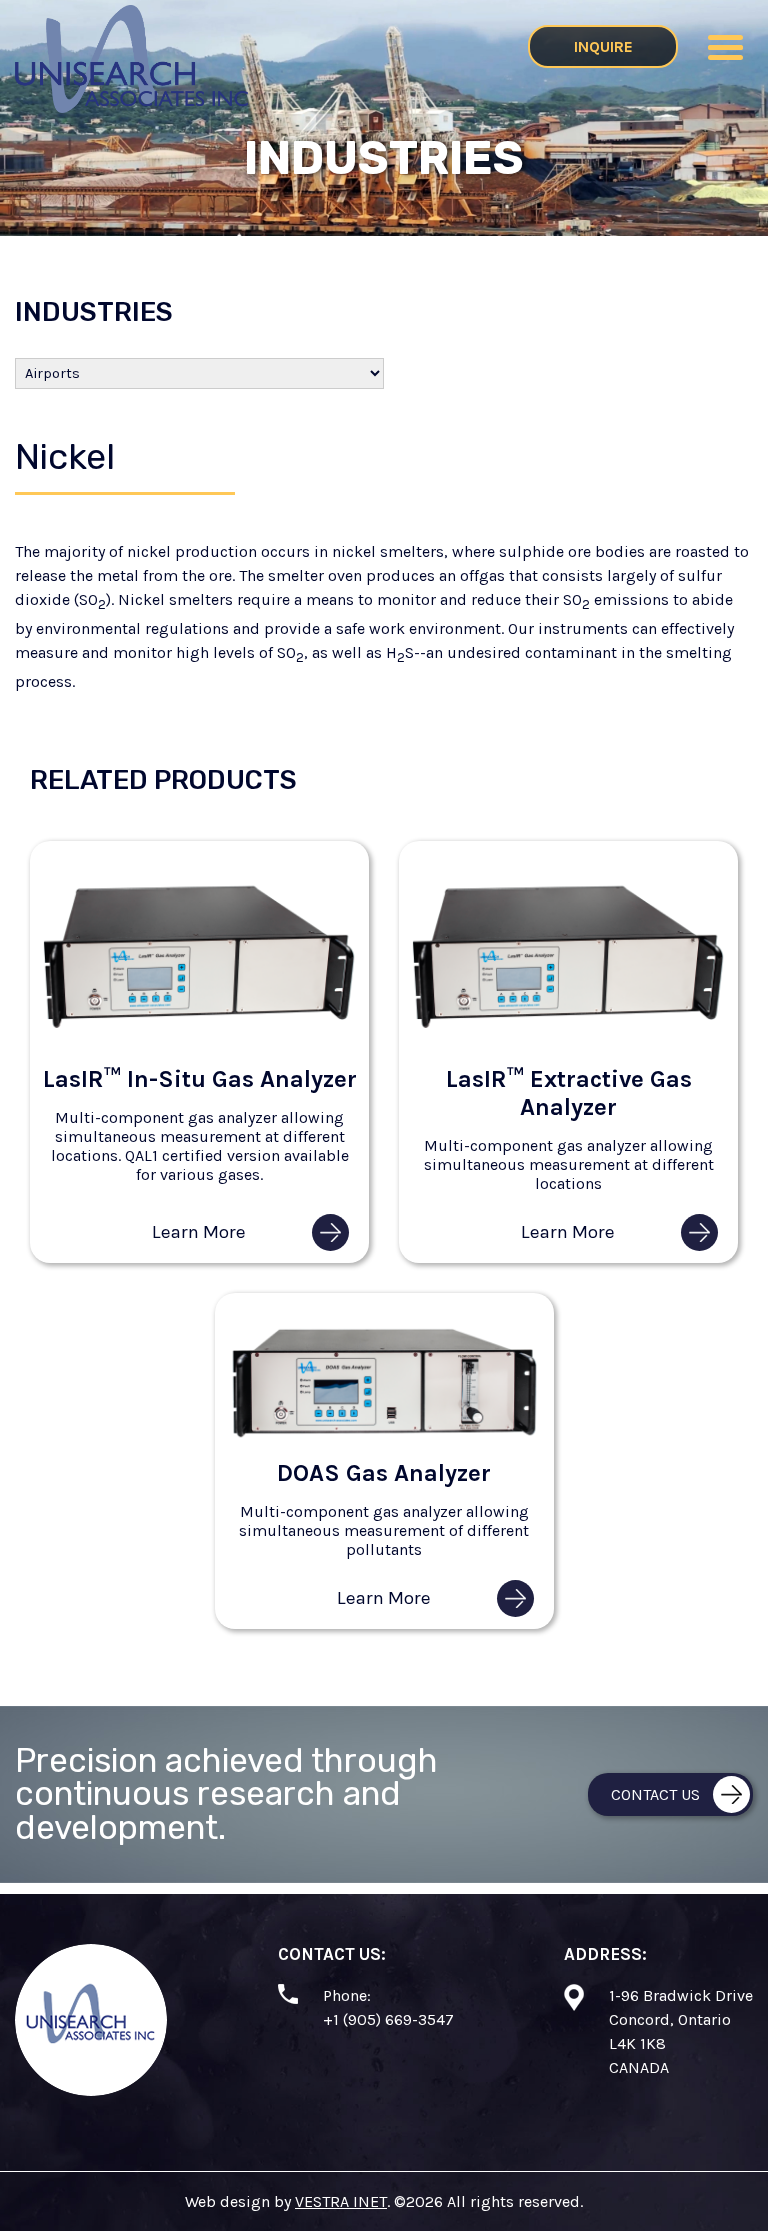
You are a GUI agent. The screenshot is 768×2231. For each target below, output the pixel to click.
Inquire (603, 46)
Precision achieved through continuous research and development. (226, 1794)
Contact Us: (332, 1954)
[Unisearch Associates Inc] (131, 107)
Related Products (163, 780)
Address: (605, 1954)
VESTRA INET (341, 2201)
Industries (94, 312)
